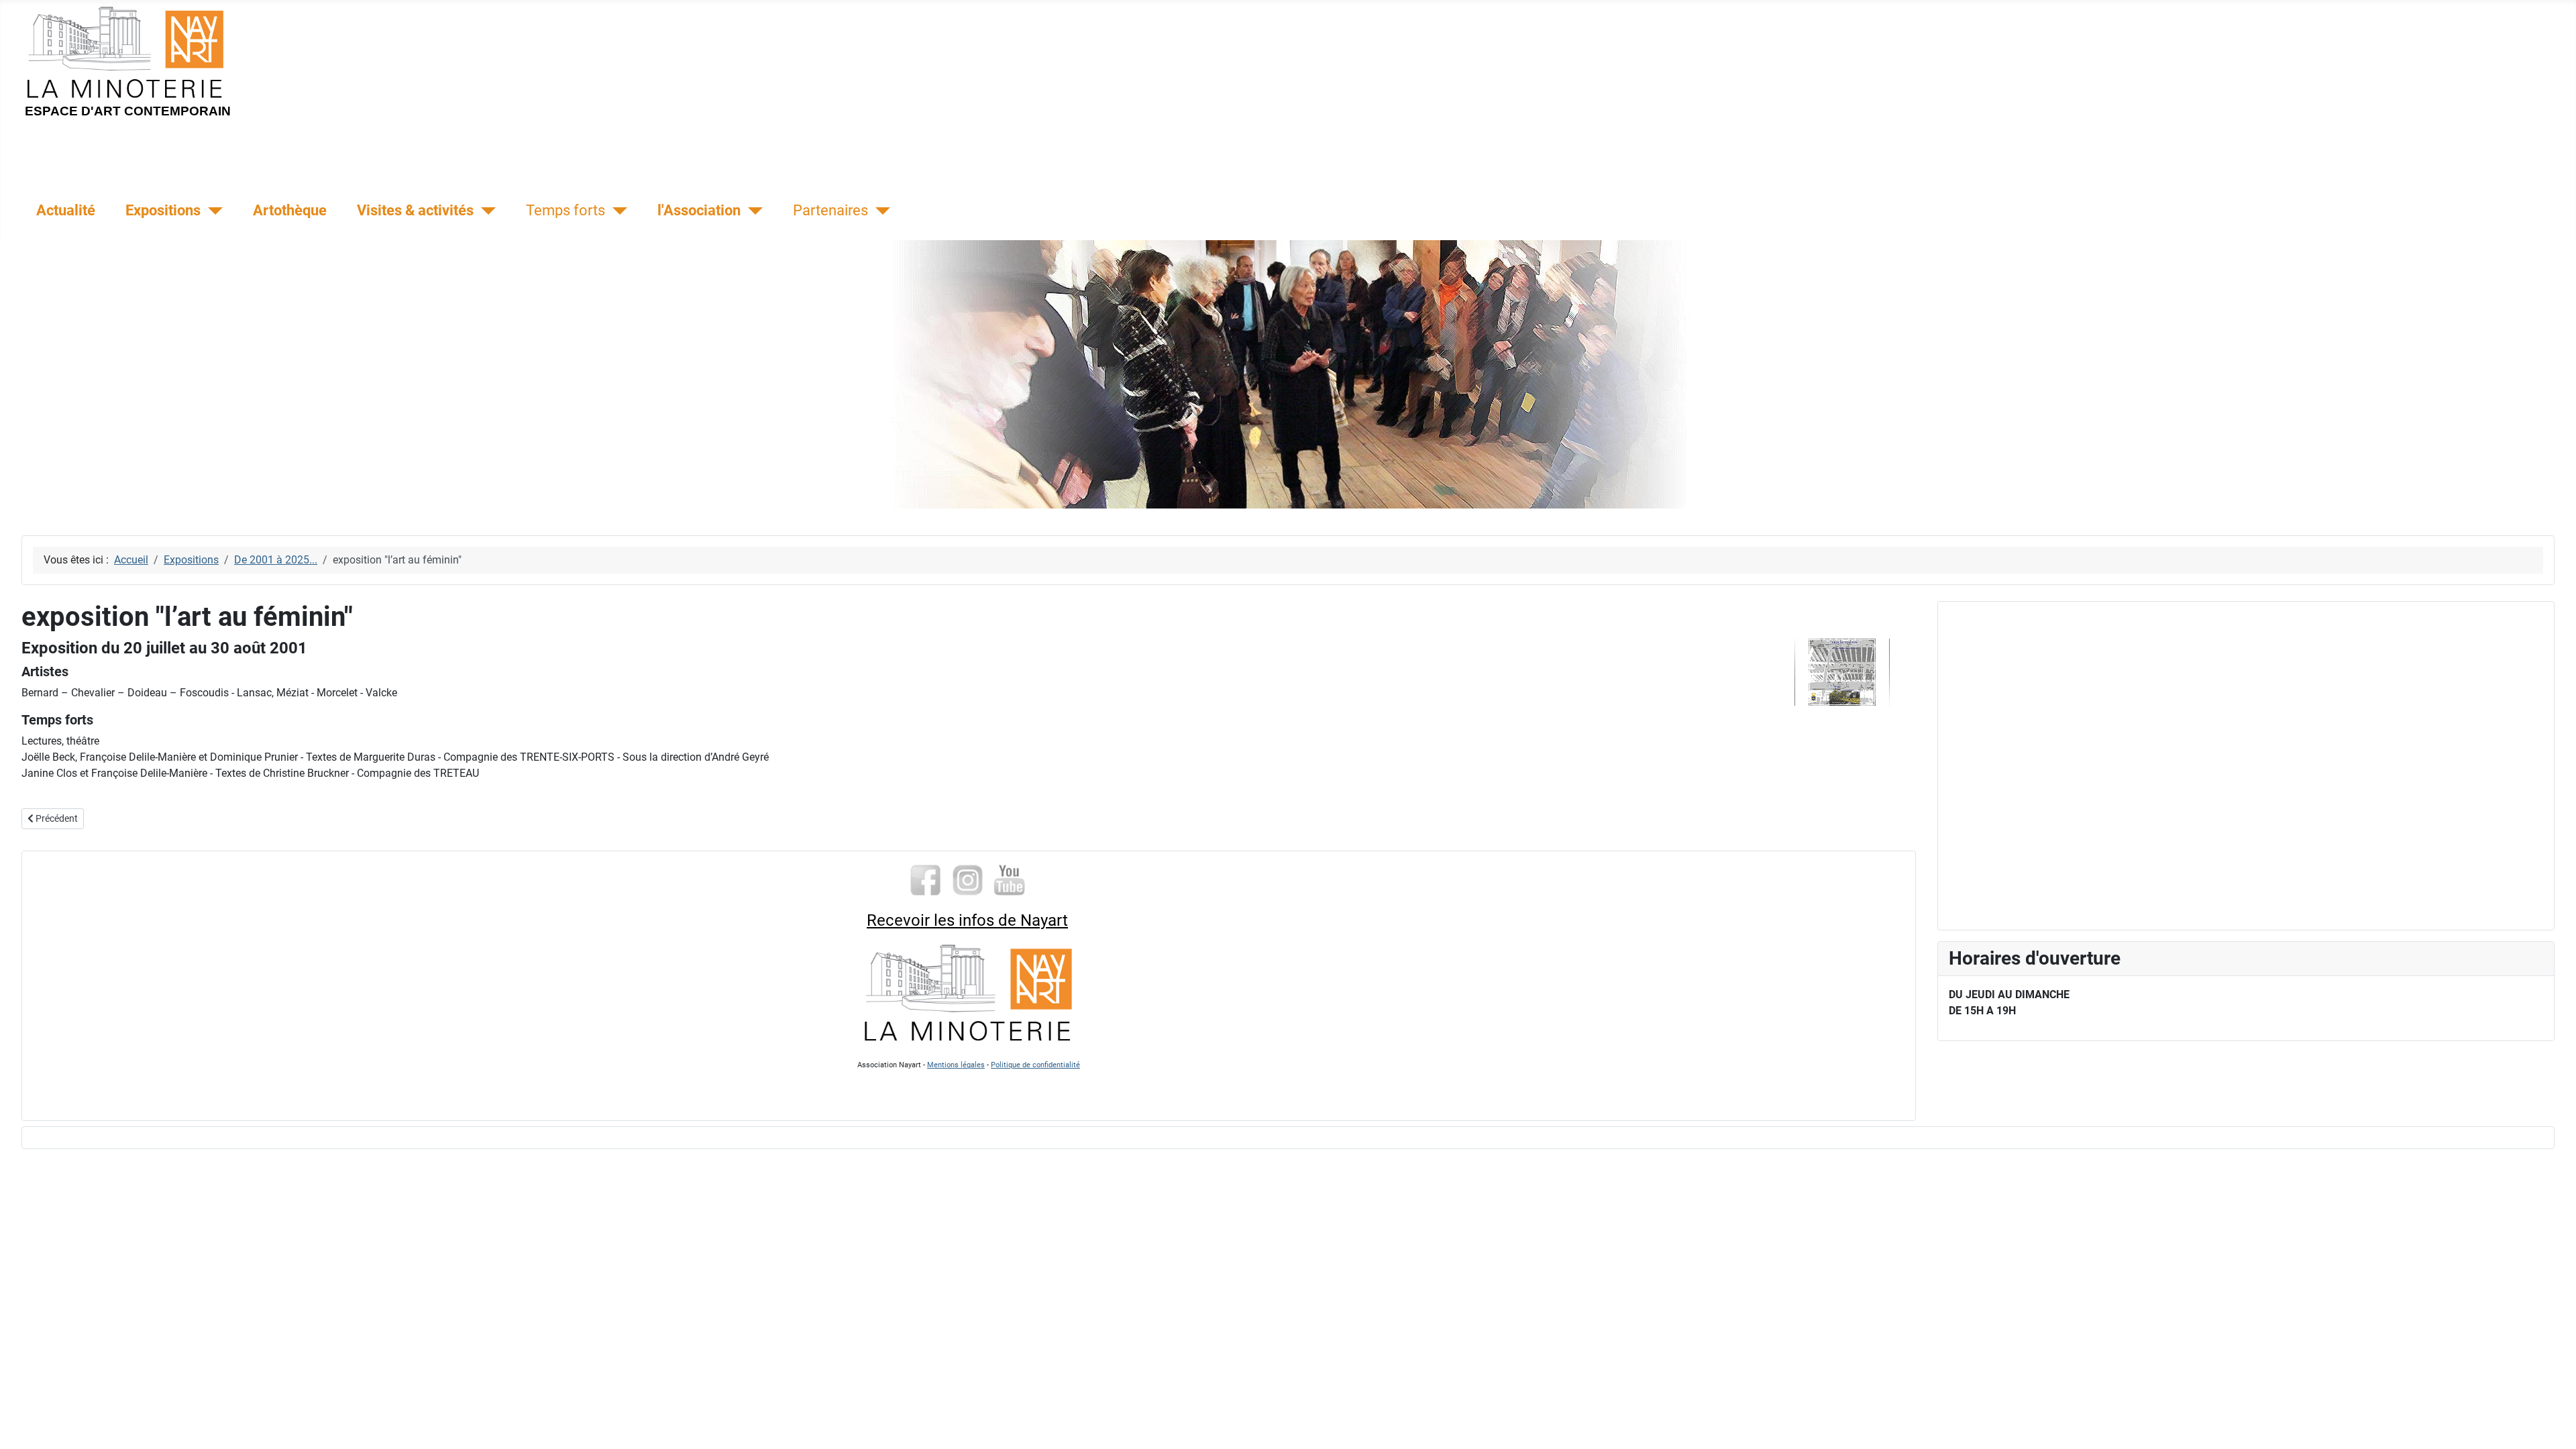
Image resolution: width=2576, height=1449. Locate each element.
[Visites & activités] (485, 211)
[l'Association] (752, 211)
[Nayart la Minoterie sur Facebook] (925, 879)
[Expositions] (212, 211)
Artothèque (290, 210)
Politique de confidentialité (1035, 1065)
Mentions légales (956, 1065)
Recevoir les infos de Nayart (967, 920)
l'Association (699, 210)
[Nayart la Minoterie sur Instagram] (968, 879)
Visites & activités (415, 210)
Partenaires (830, 210)
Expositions (163, 210)
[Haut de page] (2553, 1424)
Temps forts (566, 210)
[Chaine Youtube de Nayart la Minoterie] (1010, 879)
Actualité (66, 210)
